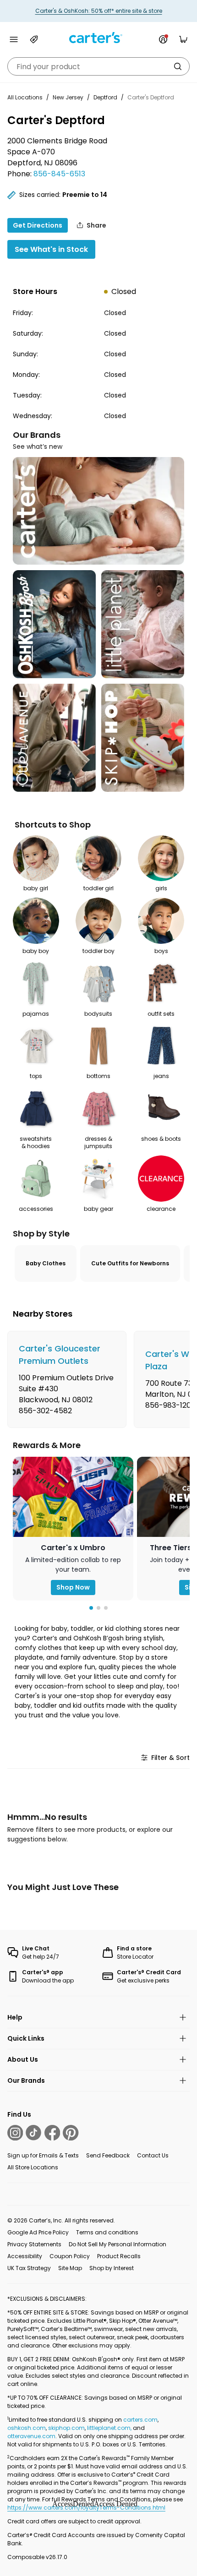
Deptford (105, 97)
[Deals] (34, 39)
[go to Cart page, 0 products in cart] (183, 39)
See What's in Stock (51, 249)
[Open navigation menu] (14, 39)
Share (96, 225)
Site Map (70, 2268)
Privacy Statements (34, 2244)
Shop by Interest (112, 2268)
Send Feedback (108, 2155)
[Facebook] (52, 2133)
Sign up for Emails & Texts (43, 2155)
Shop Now (73, 1587)
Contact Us (153, 2155)
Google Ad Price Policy (38, 2232)
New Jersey (68, 97)
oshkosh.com (27, 2428)
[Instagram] (15, 2133)
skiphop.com (66, 2428)
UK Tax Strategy (29, 2268)
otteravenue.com (31, 2436)
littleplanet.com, (110, 2428)
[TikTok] (33, 2133)
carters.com (140, 2420)
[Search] (178, 66)
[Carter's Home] (98, 38)
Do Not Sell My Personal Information (118, 2244)
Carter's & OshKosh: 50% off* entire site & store (99, 11)
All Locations (25, 97)
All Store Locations (33, 2167)
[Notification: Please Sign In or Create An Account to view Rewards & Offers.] (163, 39)
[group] (67, 1379)
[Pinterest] (71, 2133)
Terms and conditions (107, 2232)
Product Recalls (119, 2256)
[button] (91, 1608)
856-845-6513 (59, 174)
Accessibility (25, 2256)
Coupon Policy (70, 2256)
